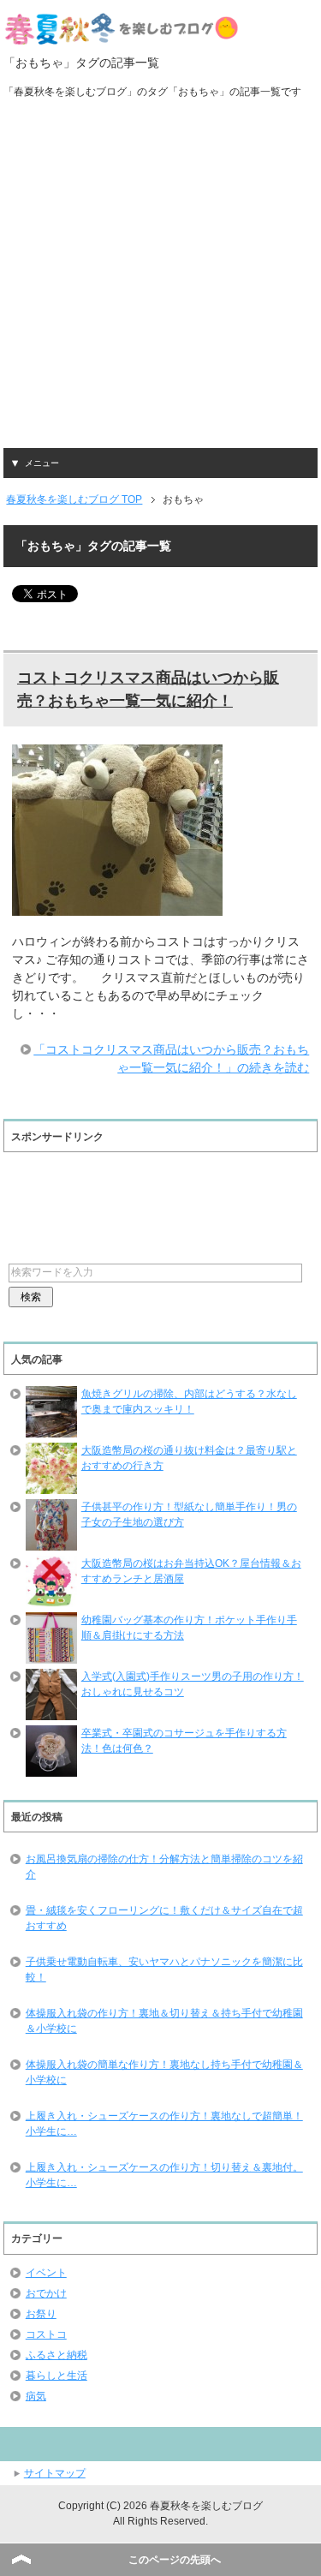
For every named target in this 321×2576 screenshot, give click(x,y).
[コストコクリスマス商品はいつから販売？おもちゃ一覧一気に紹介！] (117, 906)
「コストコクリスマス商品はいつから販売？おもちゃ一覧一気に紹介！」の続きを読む (171, 1058)
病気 (36, 2396)
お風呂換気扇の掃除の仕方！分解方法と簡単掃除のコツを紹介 (164, 1867)
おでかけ (46, 2293)
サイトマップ (55, 2473)
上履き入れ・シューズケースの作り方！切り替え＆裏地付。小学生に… (164, 2175)
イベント (46, 2273)
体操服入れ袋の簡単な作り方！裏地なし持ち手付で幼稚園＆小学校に (164, 2072)
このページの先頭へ (175, 2560)
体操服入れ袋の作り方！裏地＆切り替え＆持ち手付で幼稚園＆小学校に (164, 2021)
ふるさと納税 (56, 2355)
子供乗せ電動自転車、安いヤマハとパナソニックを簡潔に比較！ (164, 1969)
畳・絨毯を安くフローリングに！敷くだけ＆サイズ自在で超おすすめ (164, 1918)
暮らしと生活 (56, 2376)
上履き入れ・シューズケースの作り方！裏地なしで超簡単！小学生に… (164, 2124)
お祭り (41, 2314)
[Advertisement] (160, 279)
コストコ (46, 2334)
